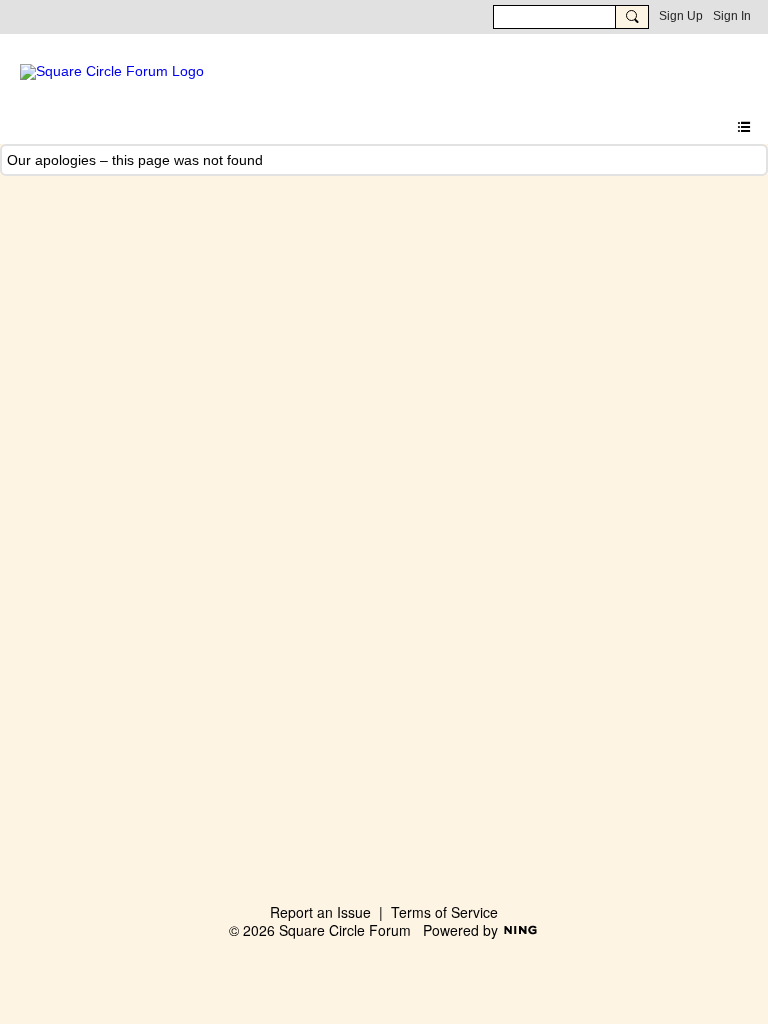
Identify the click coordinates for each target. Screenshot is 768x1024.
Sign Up (681, 16)
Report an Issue (320, 912)
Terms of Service (444, 912)
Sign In (732, 16)
